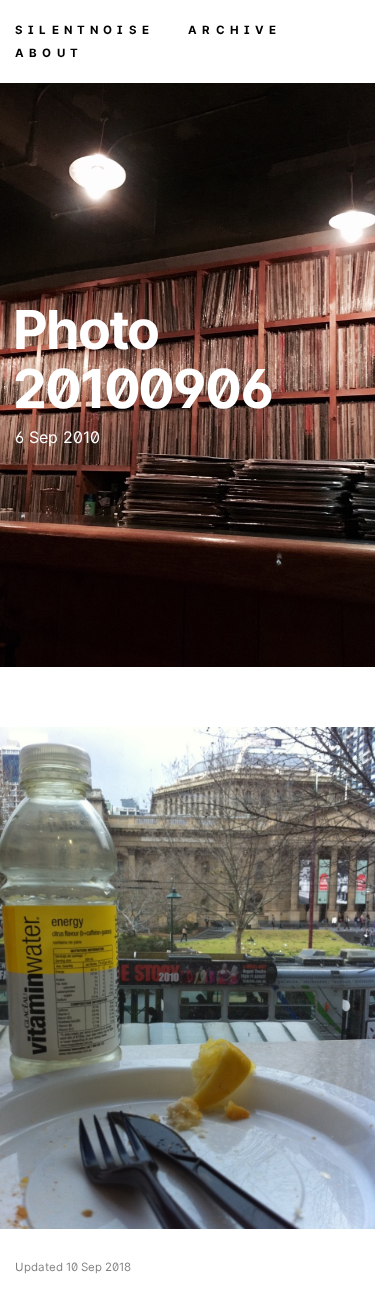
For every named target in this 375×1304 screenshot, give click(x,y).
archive (234, 29)
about (49, 52)
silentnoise (84, 29)
